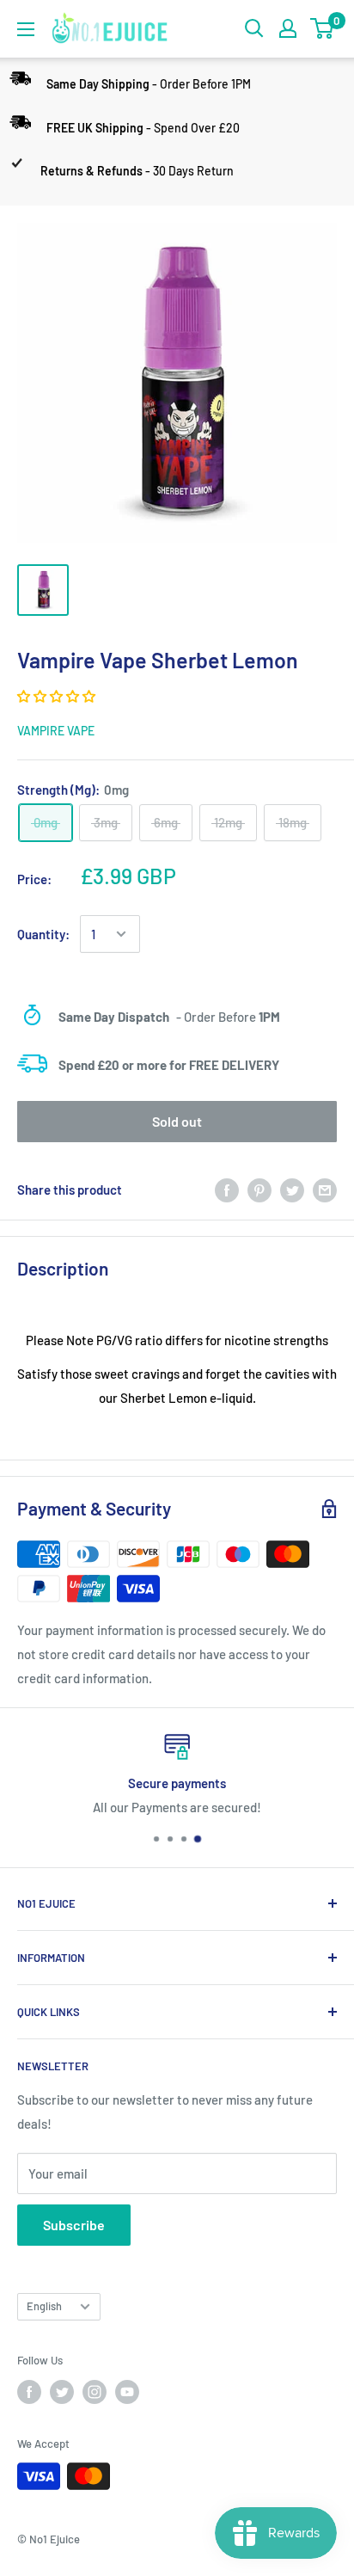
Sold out (177, 1121)
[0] (323, 28)
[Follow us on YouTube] (127, 2392)
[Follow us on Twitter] (62, 2392)
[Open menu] (26, 29)
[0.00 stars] (58, 696)
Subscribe (74, 2225)
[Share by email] (325, 1190)
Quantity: (43, 934)
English (44, 2306)
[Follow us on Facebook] (29, 2392)
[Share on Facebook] (227, 1190)
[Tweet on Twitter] (292, 1190)
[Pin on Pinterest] (259, 1190)
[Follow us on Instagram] (95, 2392)
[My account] (288, 28)
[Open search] (254, 28)
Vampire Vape (56, 731)
